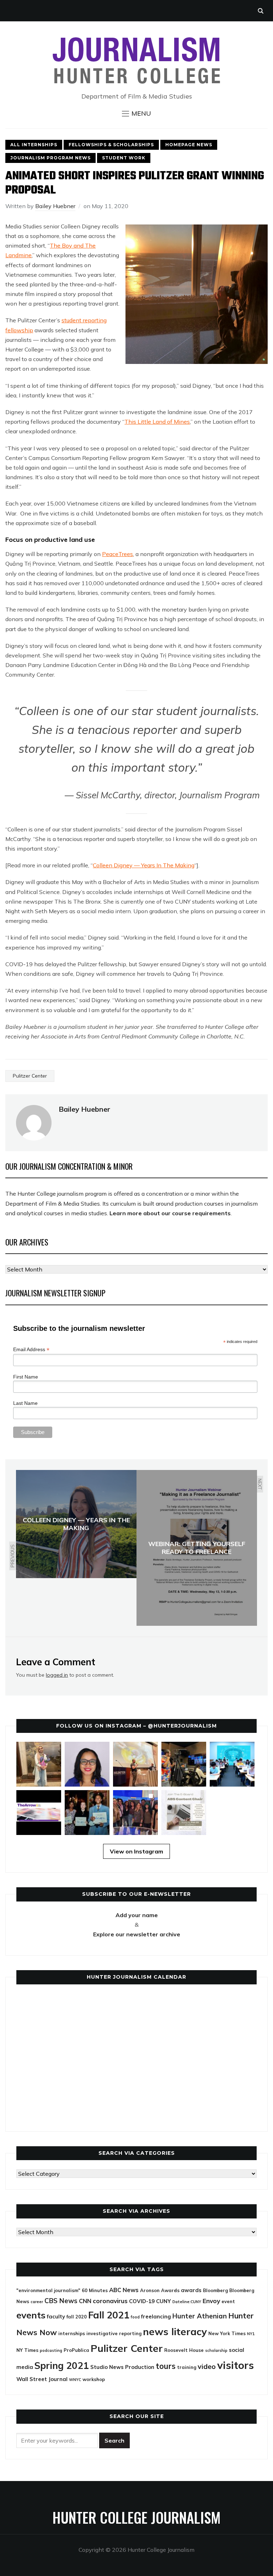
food (135, 2317)
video (207, 2366)
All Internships (34, 145)
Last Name (25, 1403)
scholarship (216, 2350)
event (228, 2301)
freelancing (156, 2316)
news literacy (175, 2331)
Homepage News (189, 145)
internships (72, 2333)
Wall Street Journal (42, 2379)
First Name (26, 1377)
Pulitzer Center (30, 1076)
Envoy (211, 2301)
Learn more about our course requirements (170, 1213)
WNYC (75, 2380)
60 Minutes (95, 2290)
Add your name (137, 1915)
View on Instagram (136, 1851)
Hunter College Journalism (136, 2517)
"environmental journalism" (48, 2290)
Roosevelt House (184, 2350)
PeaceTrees (117, 554)
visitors (235, 2365)
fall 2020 (77, 2317)
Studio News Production (122, 2367)
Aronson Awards (160, 2290)
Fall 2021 (109, 2315)
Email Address (31, 1350)
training (187, 2367)
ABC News (124, 2290)
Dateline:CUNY (187, 2302)
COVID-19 (142, 2301)
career (37, 2302)
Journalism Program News (50, 158)
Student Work (124, 158)
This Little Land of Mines (157, 422)
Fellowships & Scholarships (111, 145)
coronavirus (110, 2301)
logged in (57, 1675)
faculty (56, 2316)
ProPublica (76, 2350)
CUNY (164, 2301)
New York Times (227, 2333)
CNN (85, 2301)
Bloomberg (215, 2290)
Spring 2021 (62, 2365)
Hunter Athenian (200, 2316)
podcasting (51, 2350)
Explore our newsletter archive (137, 1934)
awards (191, 2290)
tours (166, 2366)
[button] (136, 113)
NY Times (27, 2350)
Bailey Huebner (55, 206)
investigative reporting (114, 2333)
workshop (94, 2379)
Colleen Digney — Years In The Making (144, 865)
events (31, 2315)
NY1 (251, 2334)
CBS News (61, 2301)
